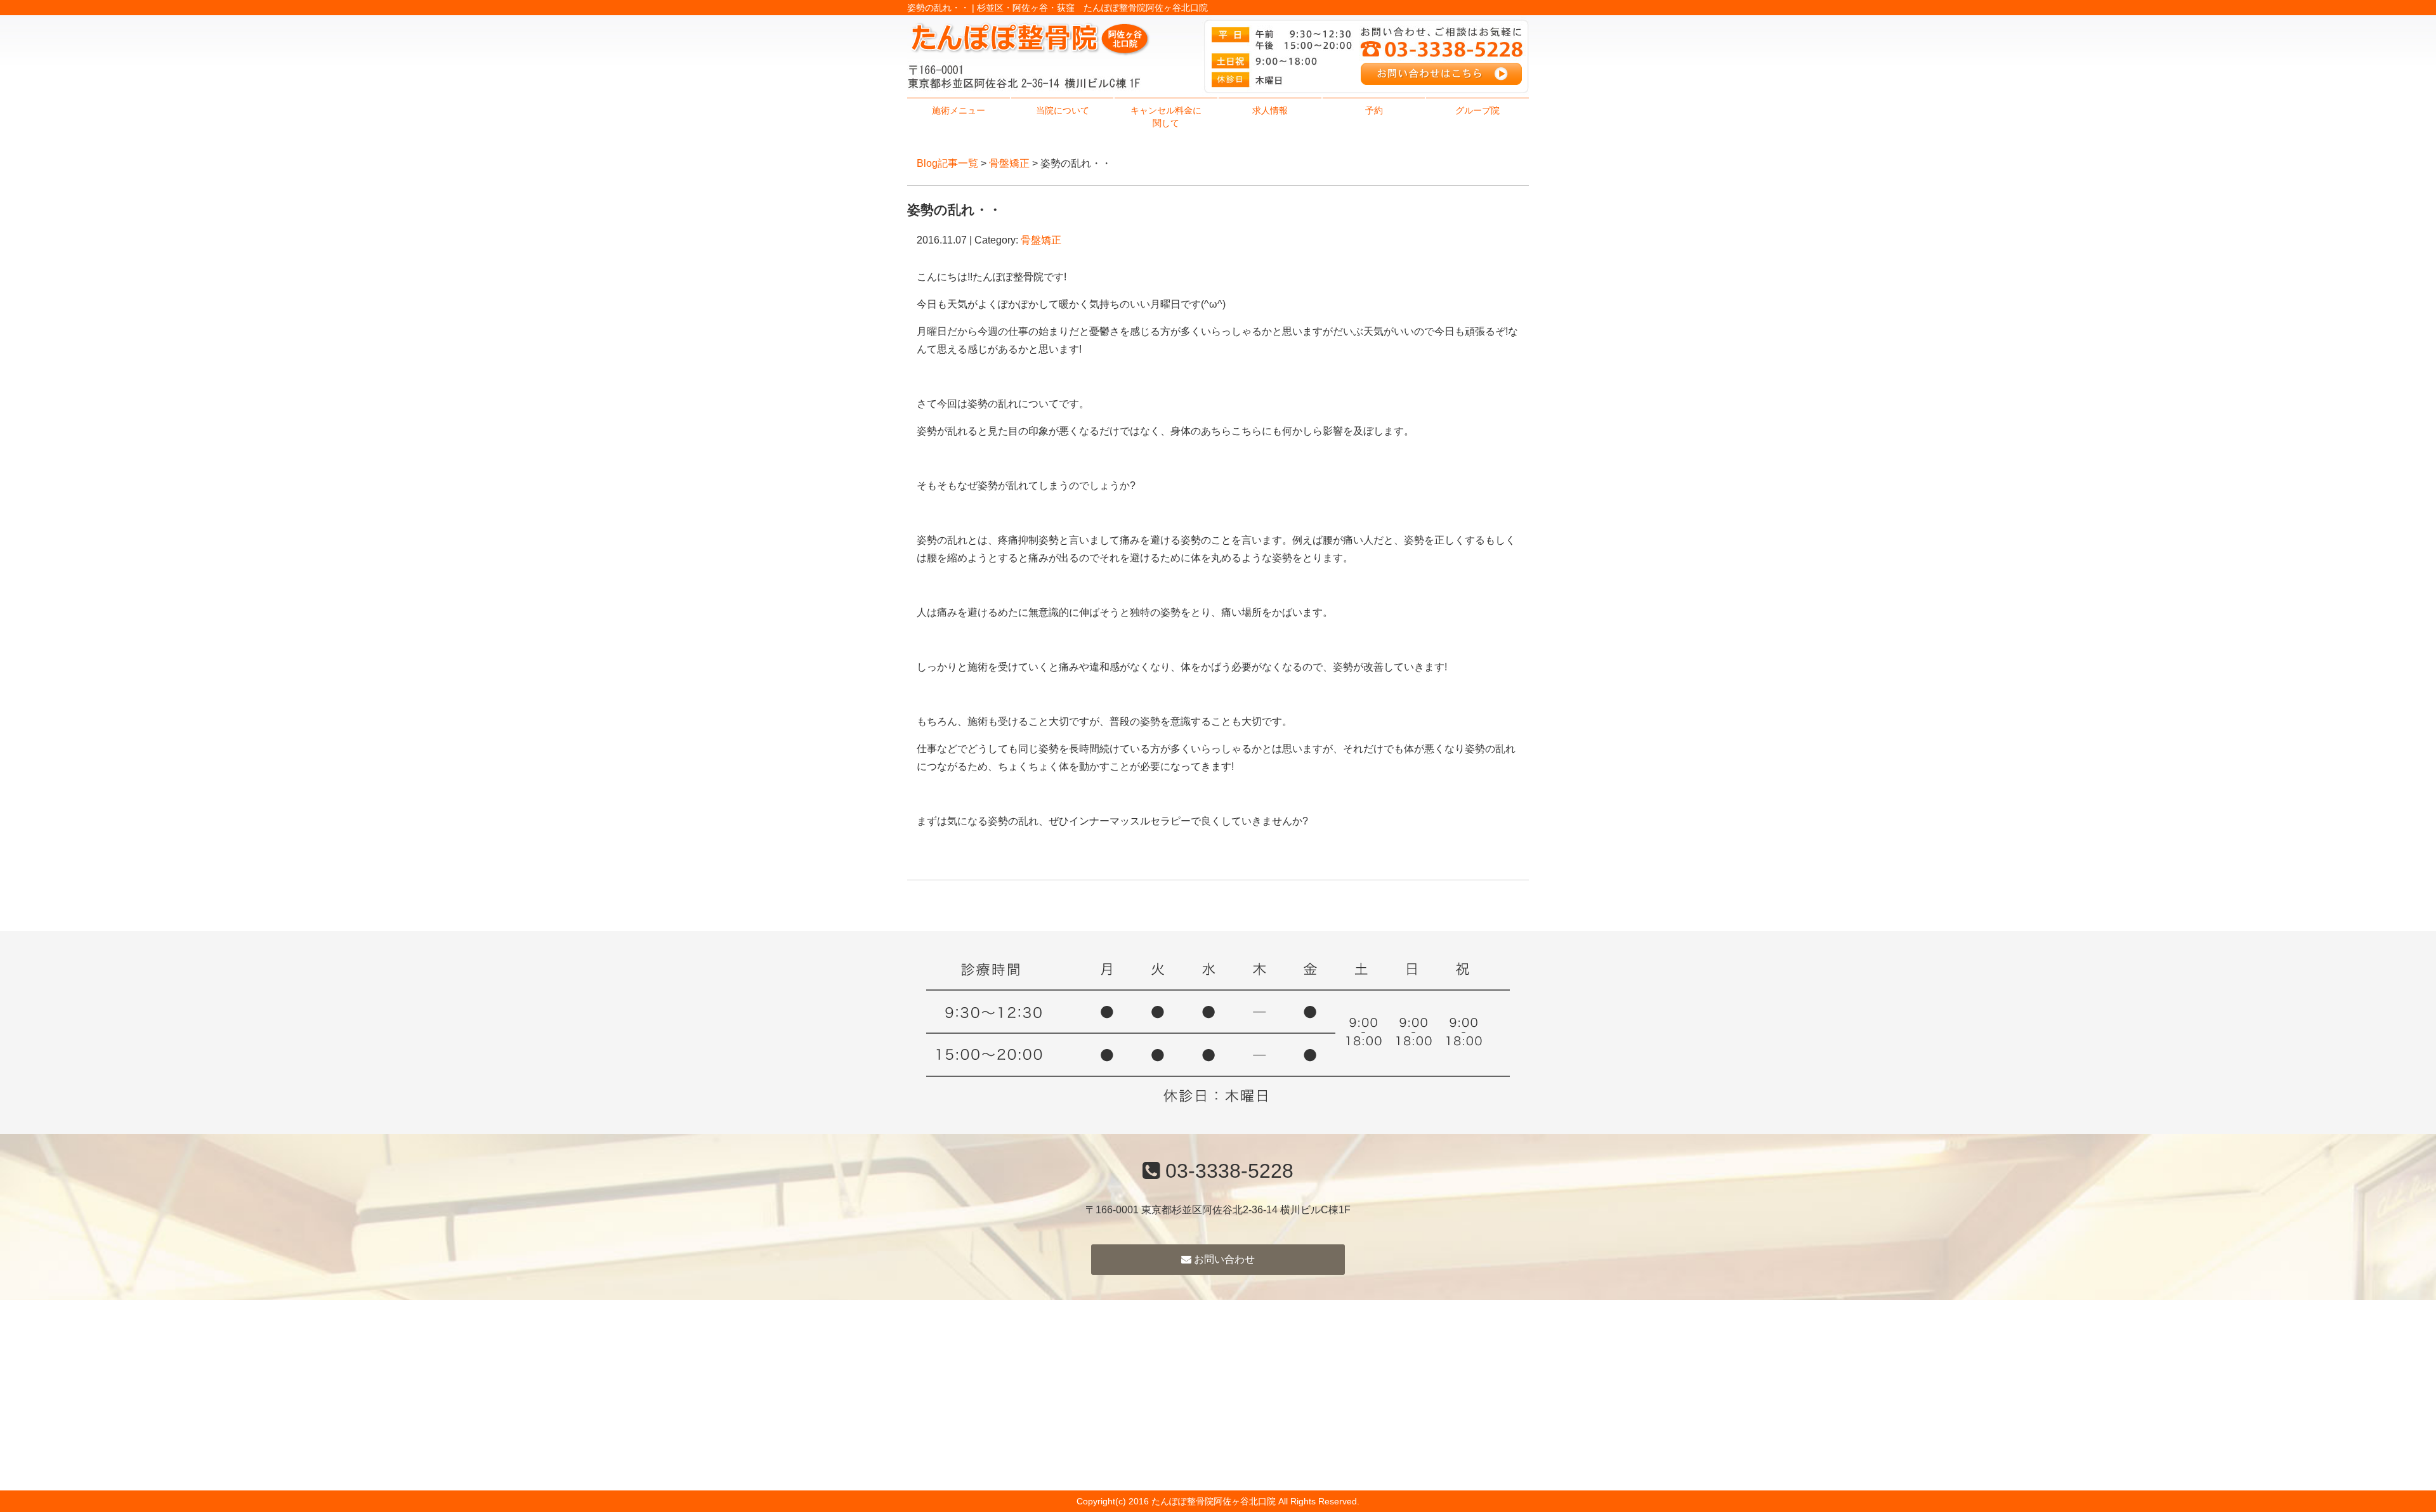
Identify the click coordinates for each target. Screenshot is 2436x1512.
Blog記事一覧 (947, 163)
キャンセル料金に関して (1166, 117)
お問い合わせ (1223, 1259)
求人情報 (1270, 110)
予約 (1374, 110)
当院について (1063, 110)
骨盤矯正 (1009, 163)
